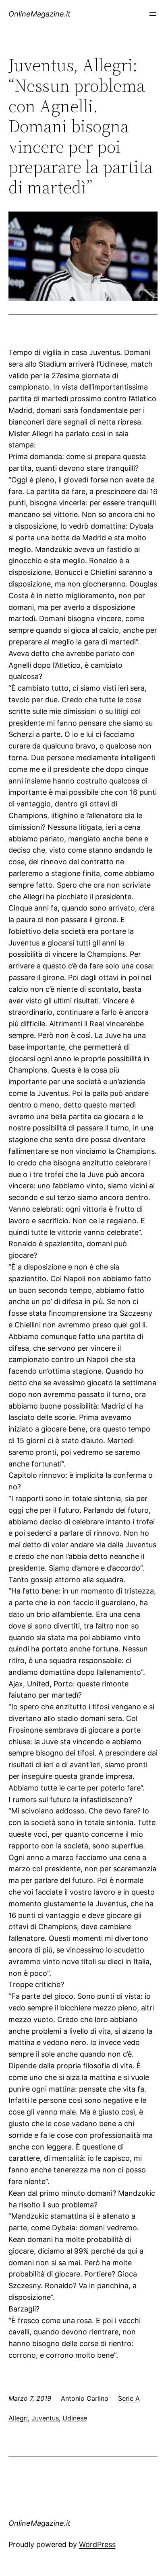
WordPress (97, 2544)
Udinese (75, 2418)
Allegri (18, 2418)
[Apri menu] (153, 14)
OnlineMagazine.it (39, 14)
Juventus (45, 2418)
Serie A (129, 2398)
